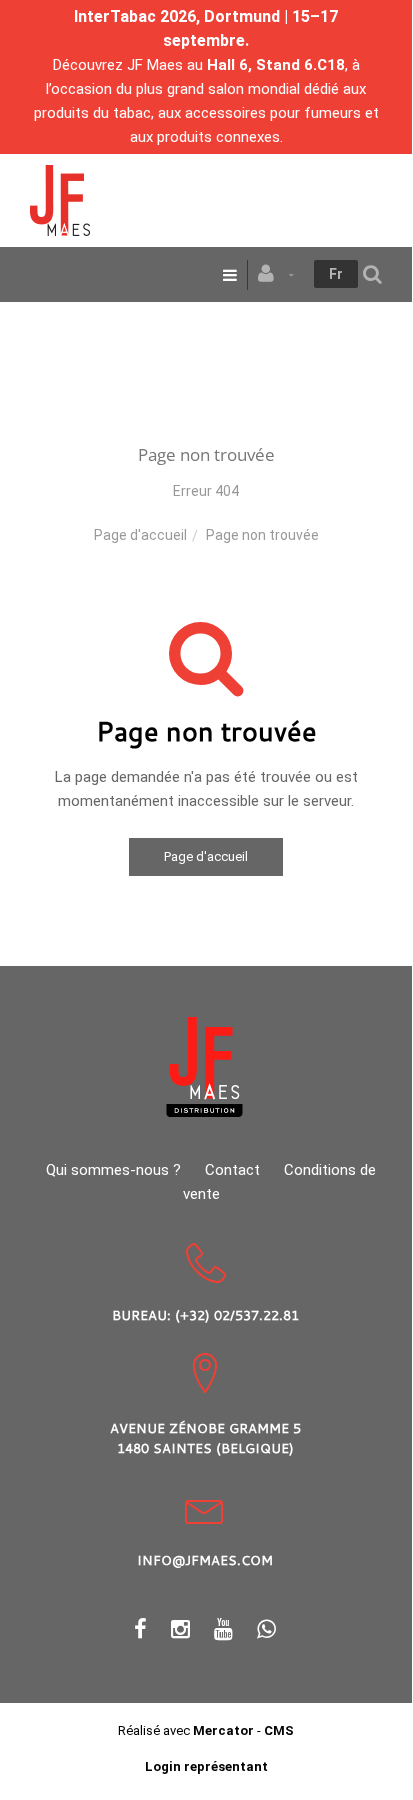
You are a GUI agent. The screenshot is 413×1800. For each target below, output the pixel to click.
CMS (279, 1730)
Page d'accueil (140, 535)
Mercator (223, 1730)
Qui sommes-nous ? (113, 1170)
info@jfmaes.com (205, 1560)
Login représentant (206, 1766)
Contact (232, 1170)
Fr (336, 274)
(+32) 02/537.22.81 (237, 1315)
